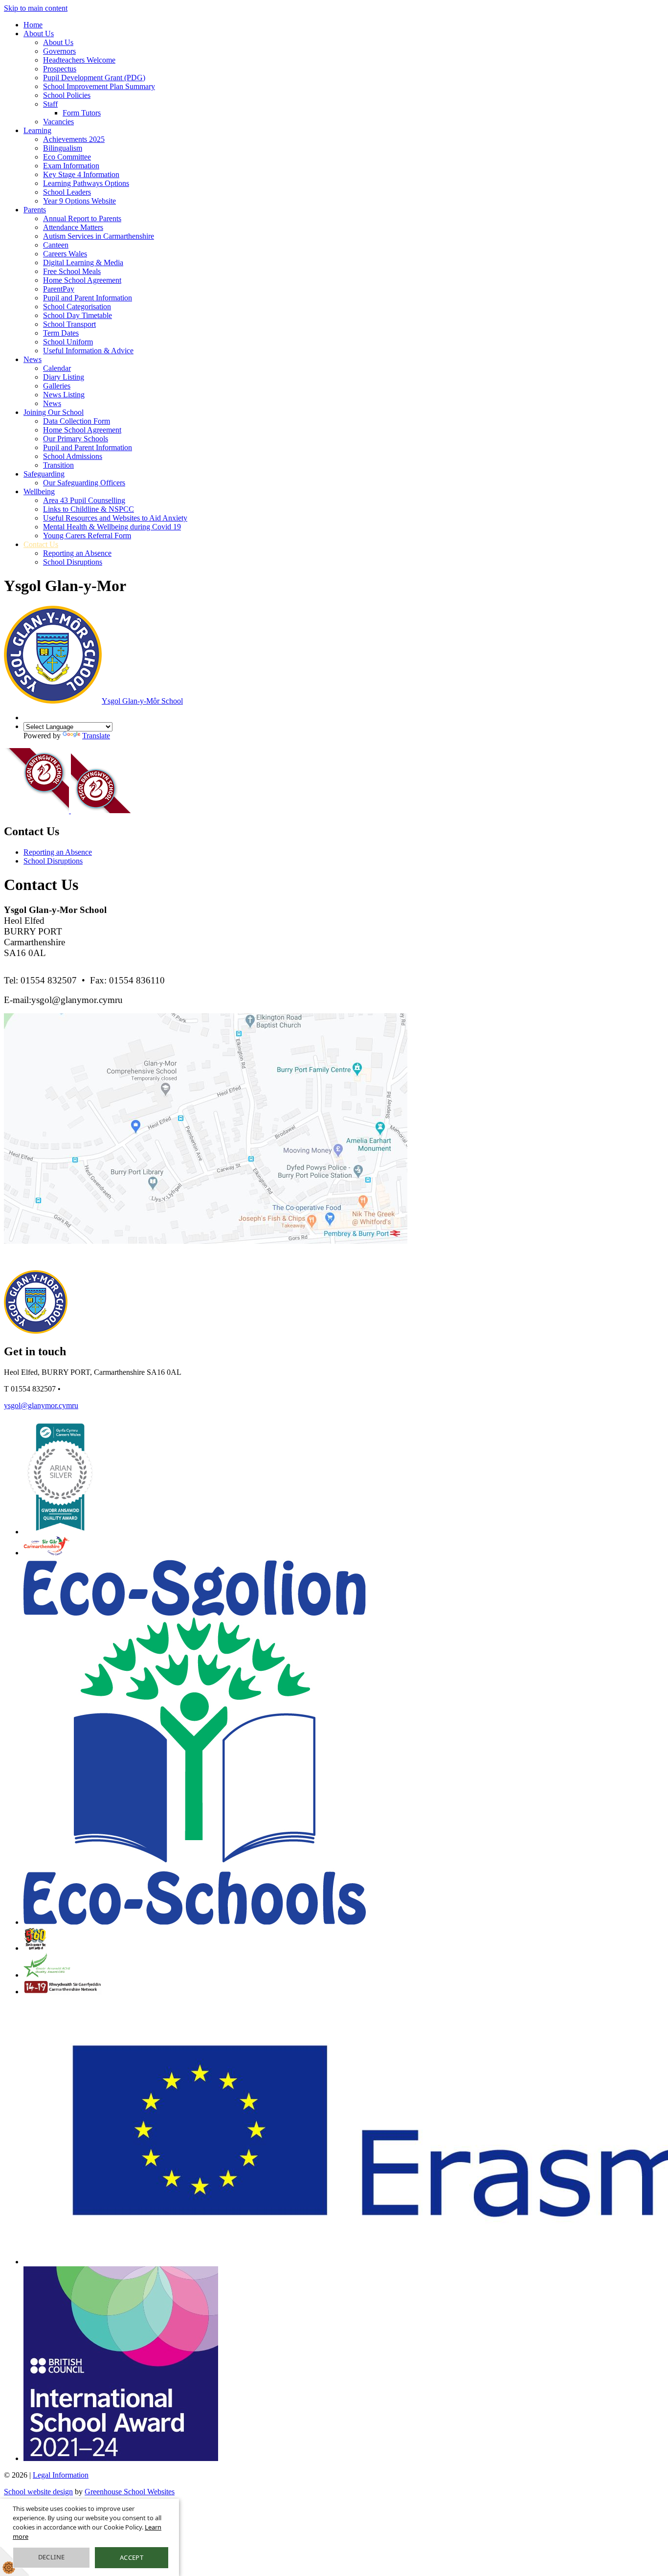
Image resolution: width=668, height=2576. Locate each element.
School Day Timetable (78, 315)
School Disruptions (73, 562)
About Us (39, 34)
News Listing (64, 395)
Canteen (56, 245)
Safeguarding (44, 474)
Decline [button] (52, 2557)
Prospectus (60, 69)
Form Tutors (82, 113)
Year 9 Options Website (79, 201)
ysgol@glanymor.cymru (41, 1405)
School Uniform (68, 342)
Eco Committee (67, 157)
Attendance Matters (73, 227)
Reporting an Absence (77, 553)
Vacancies (58, 122)
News (33, 359)
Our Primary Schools (76, 439)
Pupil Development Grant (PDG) (94, 78)
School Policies (67, 95)
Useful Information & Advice (88, 351)
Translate (96, 736)
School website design (38, 2492)
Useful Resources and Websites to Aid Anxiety (115, 518)
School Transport (69, 324)
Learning (37, 130)
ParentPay (59, 289)
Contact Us (41, 544)
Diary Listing (64, 377)
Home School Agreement (82, 280)
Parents (35, 210)
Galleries (57, 386)
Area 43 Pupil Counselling (84, 500)
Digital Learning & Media (83, 262)
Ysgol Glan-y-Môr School (142, 701)
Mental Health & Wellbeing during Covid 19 (112, 527)
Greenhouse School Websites (130, 2492)
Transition (58, 465)
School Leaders (67, 192)
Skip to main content (36, 8)
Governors (59, 51)
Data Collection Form (77, 421)
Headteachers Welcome (79, 60)
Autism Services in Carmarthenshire (99, 236)
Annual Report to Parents (82, 218)
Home (33, 25)
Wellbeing (39, 491)
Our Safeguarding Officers (84, 483)
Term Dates (61, 333)
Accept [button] (132, 2557)
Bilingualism (63, 148)
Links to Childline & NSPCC (89, 509)
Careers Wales (65, 254)
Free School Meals (72, 271)
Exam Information (71, 166)
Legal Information (61, 2475)
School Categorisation (77, 307)
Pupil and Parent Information (88, 298)
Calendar (57, 368)
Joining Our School (54, 412)
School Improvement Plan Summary (99, 86)
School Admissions (73, 456)
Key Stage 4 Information (81, 174)
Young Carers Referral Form (87, 536)
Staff (50, 104)
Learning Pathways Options (86, 183)
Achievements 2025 (74, 139)
